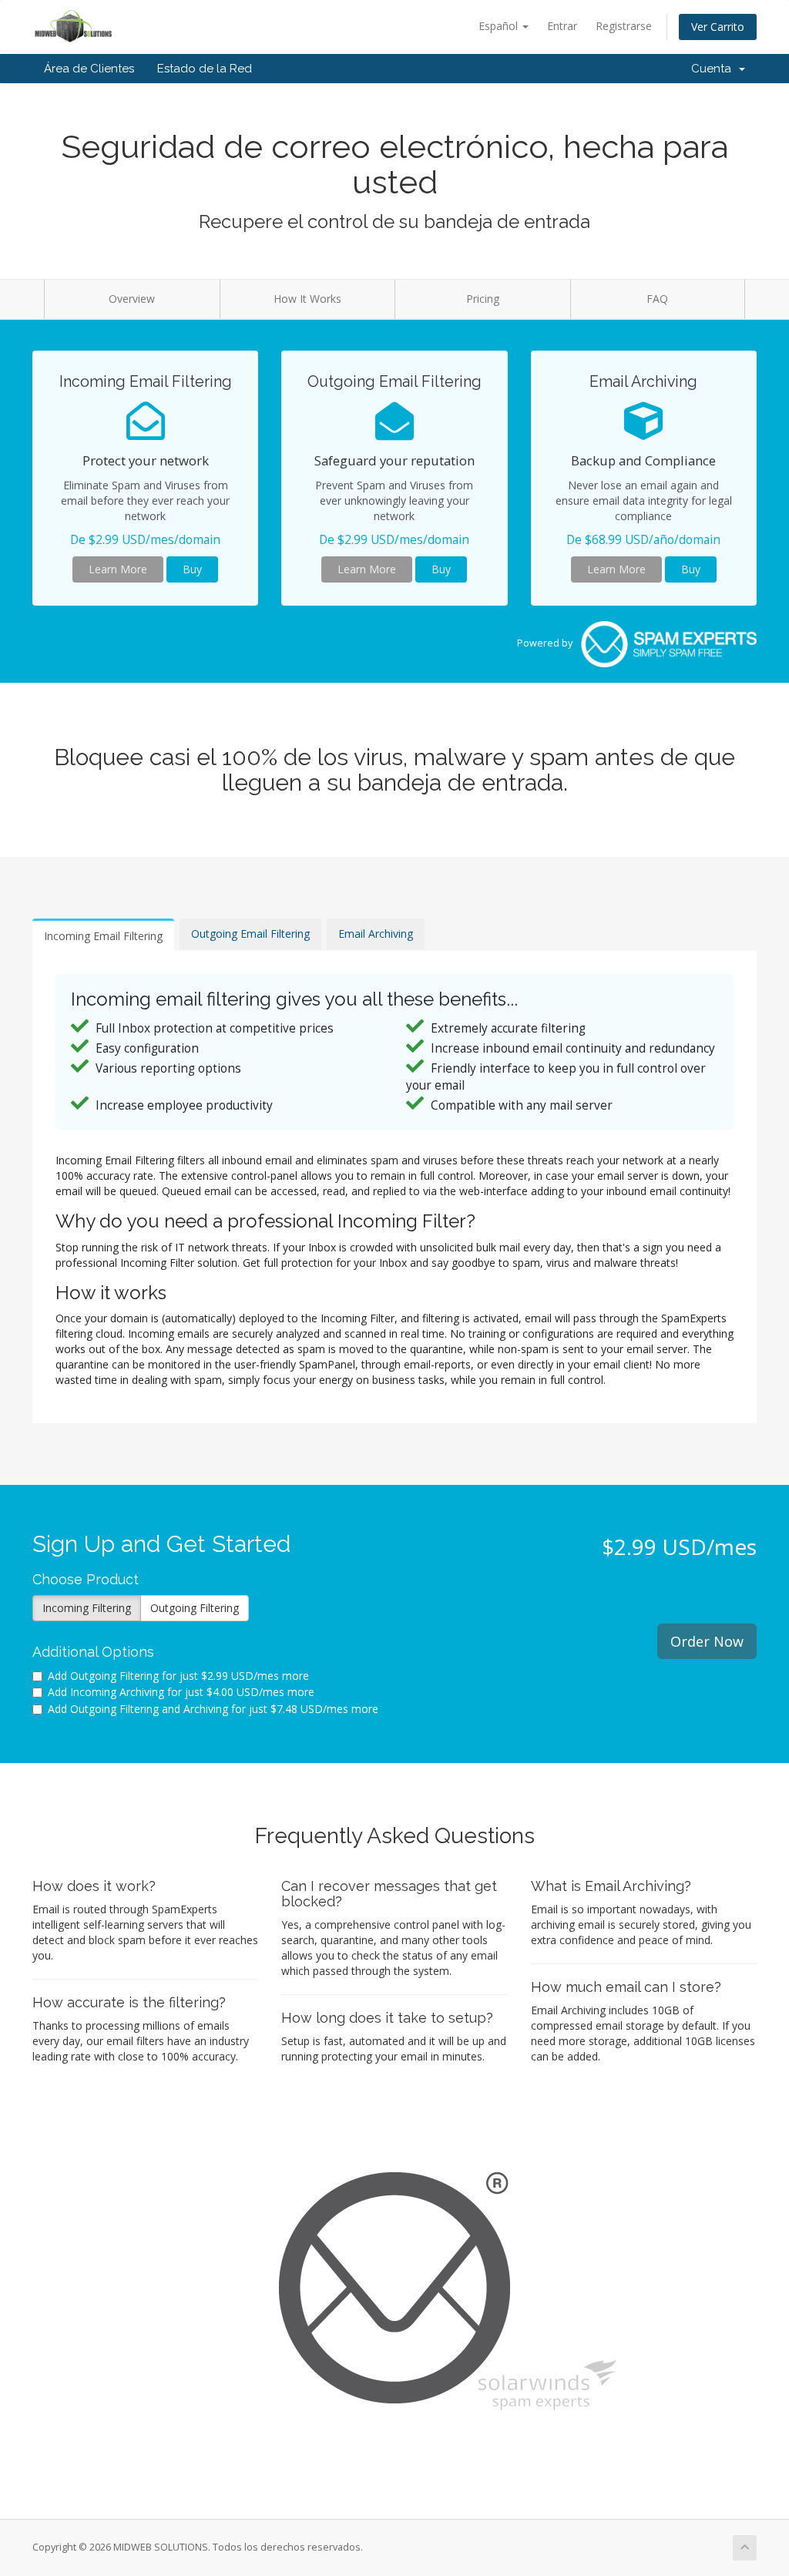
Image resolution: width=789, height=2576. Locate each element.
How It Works (307, 299)
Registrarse (624, 26)
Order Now (707, 1641)
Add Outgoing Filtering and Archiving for (213, 1709)
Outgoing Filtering (195, 1608)
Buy (192, 569)
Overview (132, 299)
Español (500, 26)
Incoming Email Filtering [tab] (103, 936)
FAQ (657, 299)
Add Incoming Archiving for (181, 1692)
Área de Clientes (89, 69)
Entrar (562, 26)
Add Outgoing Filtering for (178, 1676)
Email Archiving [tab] (376, 934)
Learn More (118, 569)
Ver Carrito (718, 27)
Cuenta (714, 69)
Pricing (483, 299)
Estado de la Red (205, 69)
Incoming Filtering (87, 1608)
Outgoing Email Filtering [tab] (250, 934)
